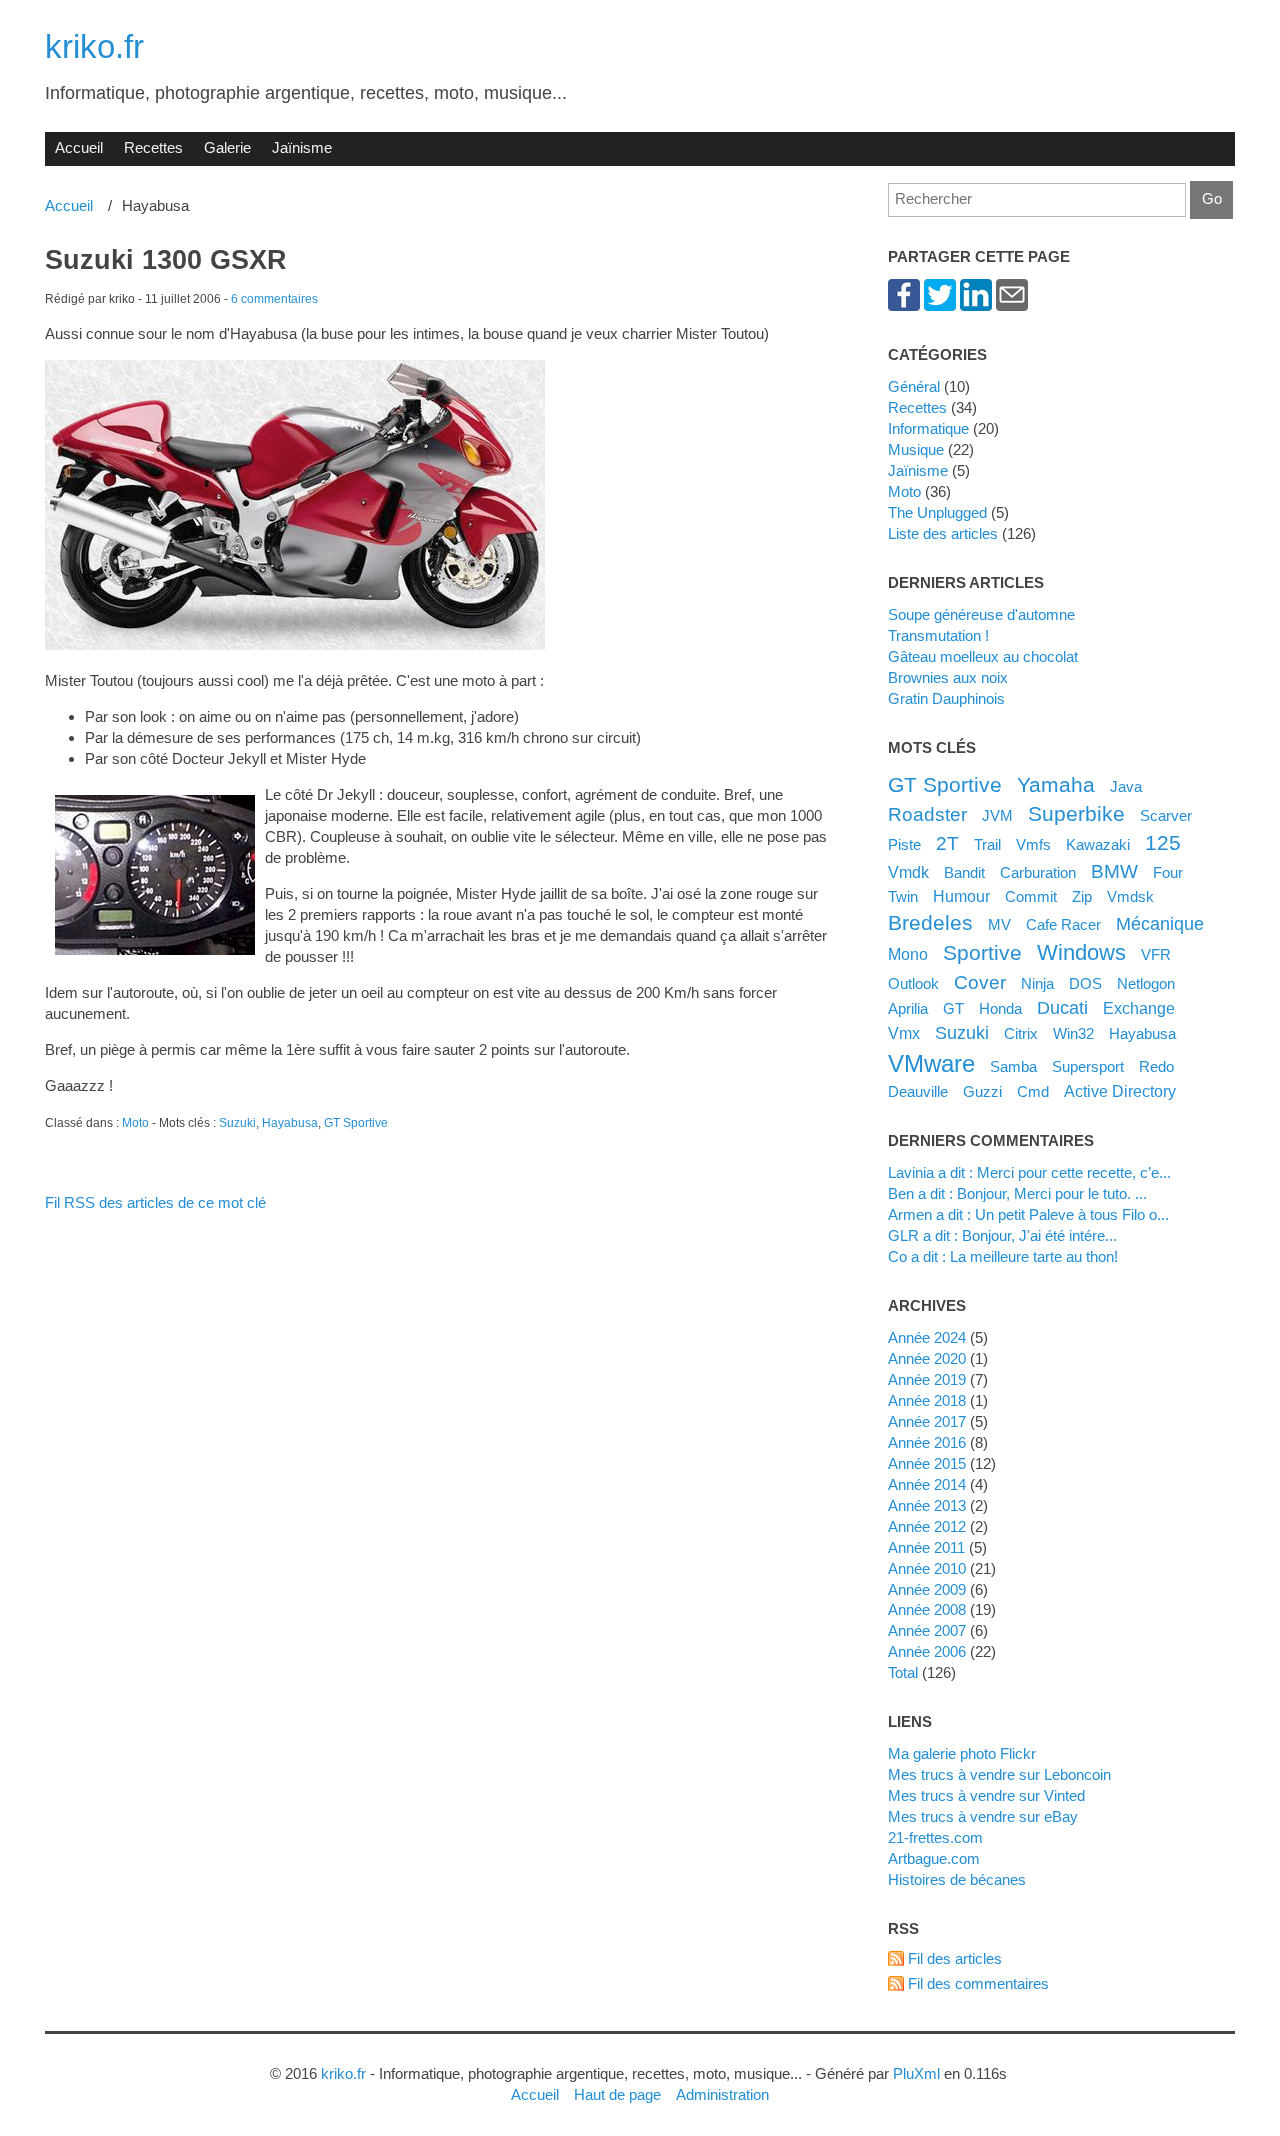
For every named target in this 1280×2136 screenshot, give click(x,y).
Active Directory (1120, 1091)
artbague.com (934, 1858)
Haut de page (617, 2094)
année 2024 (927, 1337)
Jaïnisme (302, 147)
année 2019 (927, 1379)
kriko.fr (94, 46)
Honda (1000, 1008)
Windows (1081, 952)
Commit (1031, 896)
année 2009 (927, 1589)
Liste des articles (943, 533)
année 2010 (927, 1568)
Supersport (1088, 1066)
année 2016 (927, 1442)
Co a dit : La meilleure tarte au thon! (1003, 1256)
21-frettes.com (935, 1837)
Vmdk (908, 872)
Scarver (1166, 815)
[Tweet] (940, 305)
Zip (1082, 896)
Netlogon (1146, 983)
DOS (1085, 983)
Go (1212, 198)
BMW (1114, 871)
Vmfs (1033, 844)
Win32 (1073, 1033)
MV (999, 924)
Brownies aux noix (948, 677)
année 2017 (927, 1421)
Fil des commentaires (978, 1983)
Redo (1156, 1066)
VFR (1156, 954)
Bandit (964, 872)
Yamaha (1056, 784)
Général (914, 386)
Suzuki (237, 1123)
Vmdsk (1130, 896)
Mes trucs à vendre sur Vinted (986, 1795)
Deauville (918, 1091)
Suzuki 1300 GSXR (166, 260)
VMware (931, 1063)
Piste (904, 844)
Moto (135, 1123)
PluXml (916, 2073)
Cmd (1033, 1091)
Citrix (1021, 1033)
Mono (908, 954)
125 (1163, 842)
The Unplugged (937, 512)
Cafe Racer (1063, 924)
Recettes (153, 147)
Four (1168, 872)
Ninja (1037, 983)
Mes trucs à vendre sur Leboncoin (999, 1774)
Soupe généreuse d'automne (981, 614)
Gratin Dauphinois (946, 698)
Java (1126, 786)
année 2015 (927, 1463)
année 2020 (927, 1358)
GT (953, 1008)
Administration (722, 2094)
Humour (961, 896)
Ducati (1062, 1008)
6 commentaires (274, 299)
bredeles (930, 922)
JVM (997, 815)
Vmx (904, 1033)
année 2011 (926, 1547)
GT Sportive (356, 1123)
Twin (903, 896)
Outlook (913, 983)
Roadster (927, 814)
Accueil (79, 147)
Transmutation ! (938, 635)
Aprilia (908, 1008)
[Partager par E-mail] (1012, 305)
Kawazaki (1098, 844)
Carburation (1038, 872)
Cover (980, 982)
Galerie (227, 147)
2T (947, 843)
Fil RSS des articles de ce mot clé (155, 1202)
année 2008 (927, 1609)
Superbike (1076, 813)
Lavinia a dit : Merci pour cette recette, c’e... (1029, 1172)
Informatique (928, 428)
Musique (916, 449)
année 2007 (927, 1630)
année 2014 (927, 1484)
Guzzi (982, 1091)
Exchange (1139, 1008)
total (905, 1672)
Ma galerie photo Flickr (962, 1753)
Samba (1013, 1066)
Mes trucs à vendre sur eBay (983, 1816)
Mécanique (1160, 924)
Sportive (982, 952)
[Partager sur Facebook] (904, 305)
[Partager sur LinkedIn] (976, 305)
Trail (987, 844)
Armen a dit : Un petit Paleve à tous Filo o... (1028, 1214)
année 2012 (927, 1526)
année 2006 (927, 1651)
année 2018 (927, 1400)
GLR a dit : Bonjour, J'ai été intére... (1002, 1235)
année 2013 (927, 1505)
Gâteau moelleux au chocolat (983, 656)
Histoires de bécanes (957, 1879)
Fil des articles (955, 1958)
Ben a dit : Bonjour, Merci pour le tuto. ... (1017, 1193)
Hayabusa (290, 1123)
